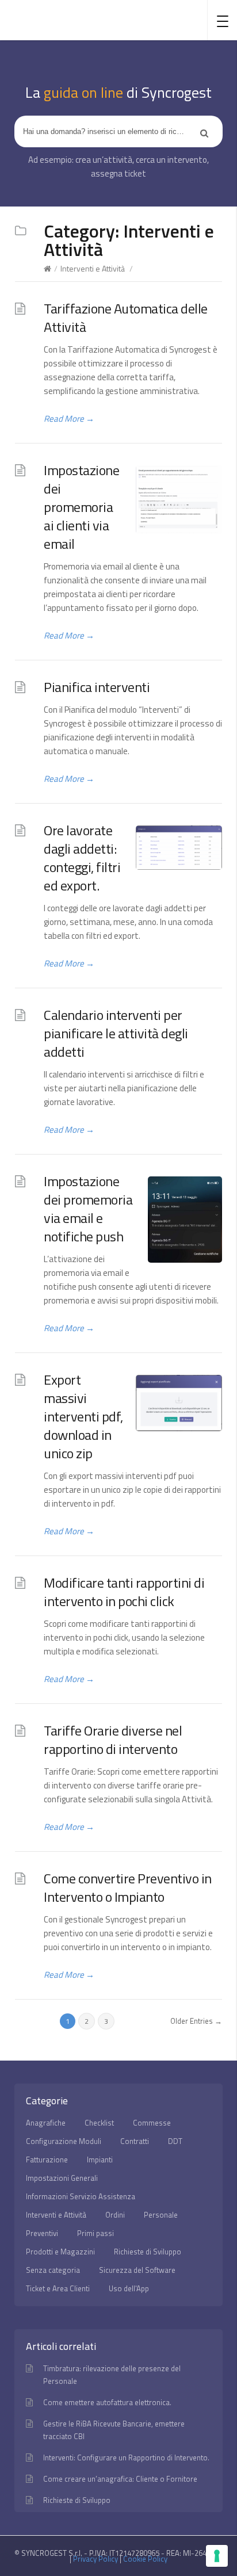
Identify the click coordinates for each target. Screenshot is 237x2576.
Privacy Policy (95, 2559)
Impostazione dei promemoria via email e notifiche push (88, 1209)
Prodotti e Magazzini (60, 2252)
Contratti (135, 2141)
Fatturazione (47, 2160)
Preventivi (42, 2233)
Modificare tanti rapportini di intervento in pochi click (124, 1592)
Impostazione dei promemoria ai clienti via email (81, 507)
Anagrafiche (46, 2123)
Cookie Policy (145, 2559)
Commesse (152, 2123)
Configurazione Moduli (64, 2141)
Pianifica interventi (97, 687)
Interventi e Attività (93, 268)
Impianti (100, 2160)
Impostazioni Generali (62, 2178)
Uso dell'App (129, 2288)
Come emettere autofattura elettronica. (107, 2402)
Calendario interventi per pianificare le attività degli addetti (116, 1033)
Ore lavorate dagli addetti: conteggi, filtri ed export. (82, 858)
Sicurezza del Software (137, 2270)
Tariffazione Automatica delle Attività (126, 318)
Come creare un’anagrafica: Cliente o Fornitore (120, 2479)
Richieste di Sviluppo (148, 2252)
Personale (161, 2215)
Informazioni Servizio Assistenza (81, 2196)
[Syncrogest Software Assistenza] (64, 20)
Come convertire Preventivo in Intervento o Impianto (128, 1887)
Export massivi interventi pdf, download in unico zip (83, 1416)
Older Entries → (196, 2021)
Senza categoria (53, 2270)
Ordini (115, 2215)
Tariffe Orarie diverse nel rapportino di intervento (113, 1740)
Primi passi (95, 2233)
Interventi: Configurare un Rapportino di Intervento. (126, 2457)
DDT (175, 2141)
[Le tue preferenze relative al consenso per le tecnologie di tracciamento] (217, 2556)
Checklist (99, 2123)
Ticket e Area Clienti (58, 2288)
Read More (69, 418)
